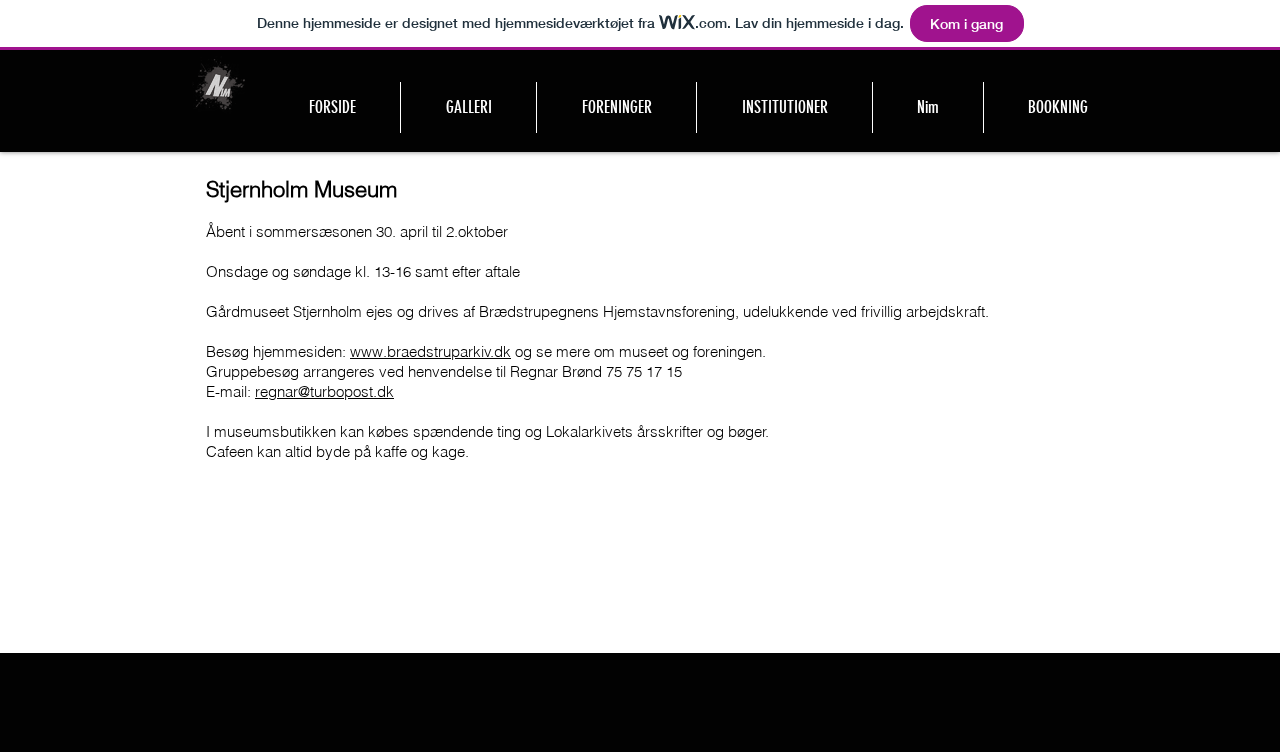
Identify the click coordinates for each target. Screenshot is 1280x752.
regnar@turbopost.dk (324, 391)
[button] (616, 107)
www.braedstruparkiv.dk (430, 351)
